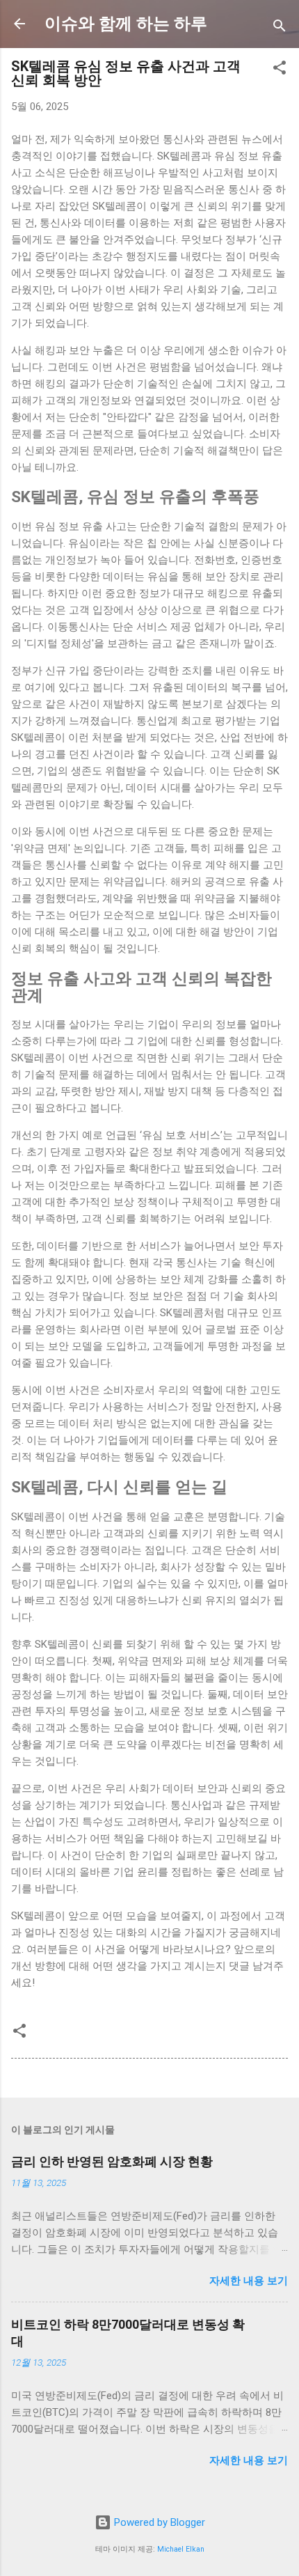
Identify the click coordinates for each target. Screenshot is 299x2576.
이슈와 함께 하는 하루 (126, 24)
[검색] (280, 28)
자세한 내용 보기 (249, 2281)
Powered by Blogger (158, 2522)
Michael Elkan (181, 2549)
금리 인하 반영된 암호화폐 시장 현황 (112, 2161)
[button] (280, 70)
